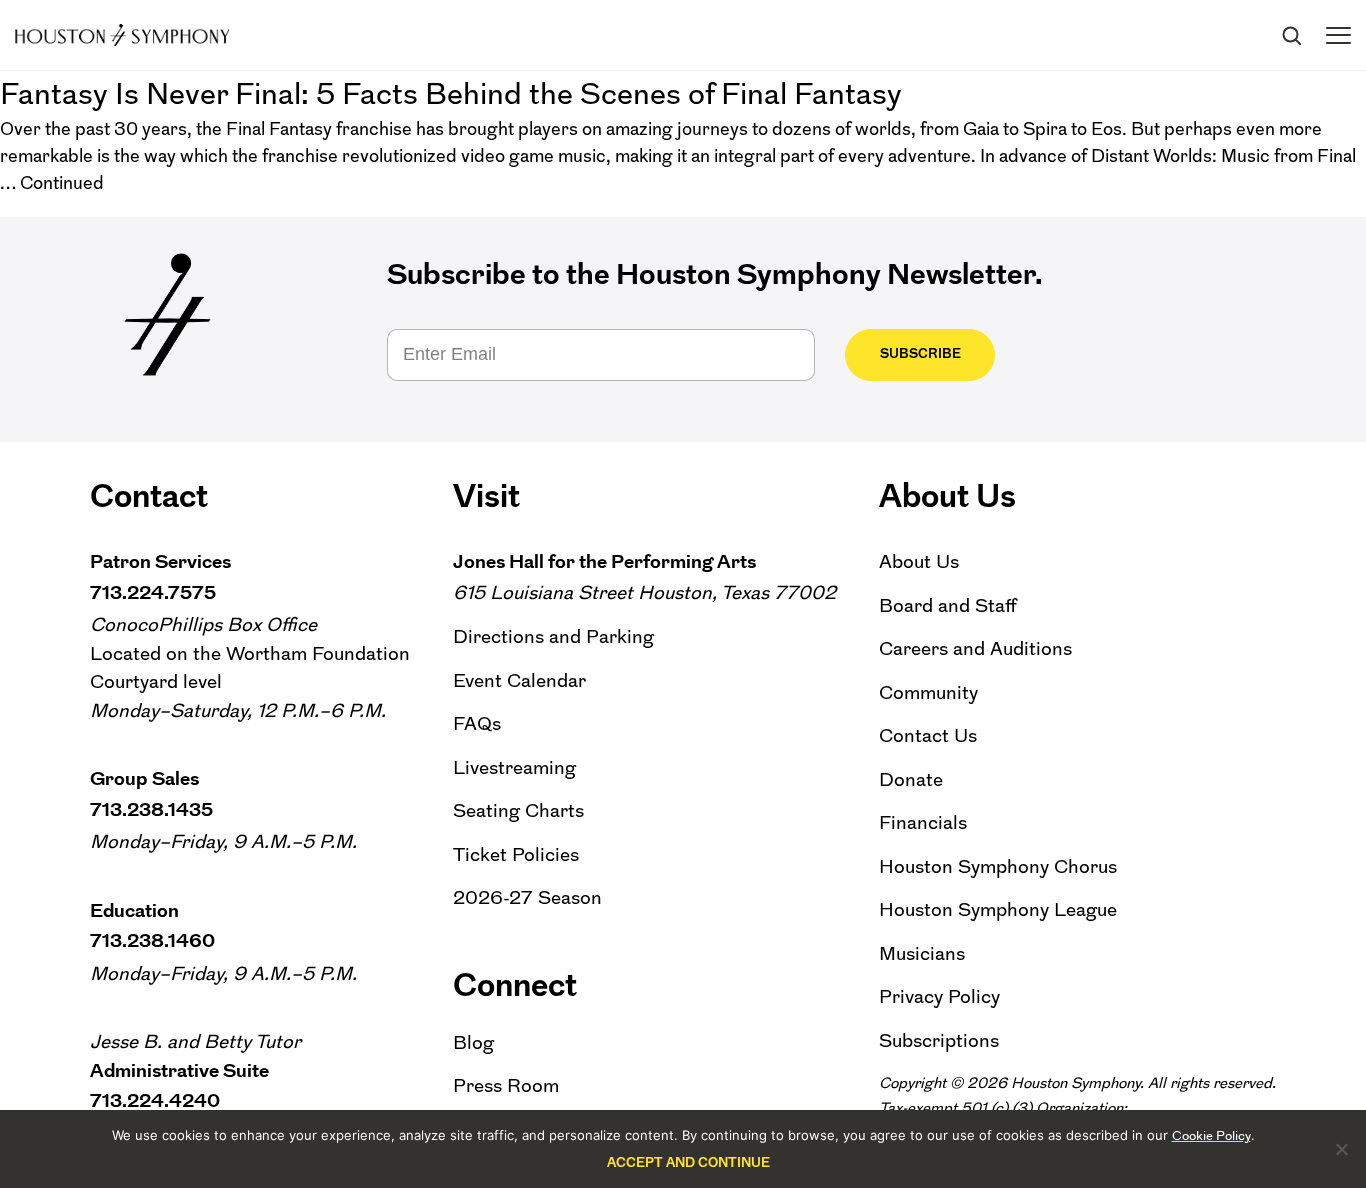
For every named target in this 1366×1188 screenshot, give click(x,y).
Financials (923, 822)
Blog (473, 1042)
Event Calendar (519, 680)
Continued (62, 183)
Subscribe (920, 353)
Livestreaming (514, 767)
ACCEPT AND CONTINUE (688, 1162)
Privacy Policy (939, 996)
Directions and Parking (553, 636)
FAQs (477, 723)
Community (928, 692)
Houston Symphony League (998, 909)
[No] (1341, 1149)
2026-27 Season (527, 897)
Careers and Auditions (975, 648)
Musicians (922, 953)
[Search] (1291, 35)
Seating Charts (518, 810)
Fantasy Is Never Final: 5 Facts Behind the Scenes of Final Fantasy (451, 93)
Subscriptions (939, 1040)
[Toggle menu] (1338, 35)
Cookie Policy (1211, 1135)
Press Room (506, 1085)
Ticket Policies (516, 854)
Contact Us (928, 735)
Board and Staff (948, 605)
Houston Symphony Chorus (998, 866)
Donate (911, 779)
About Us (919, 561)
